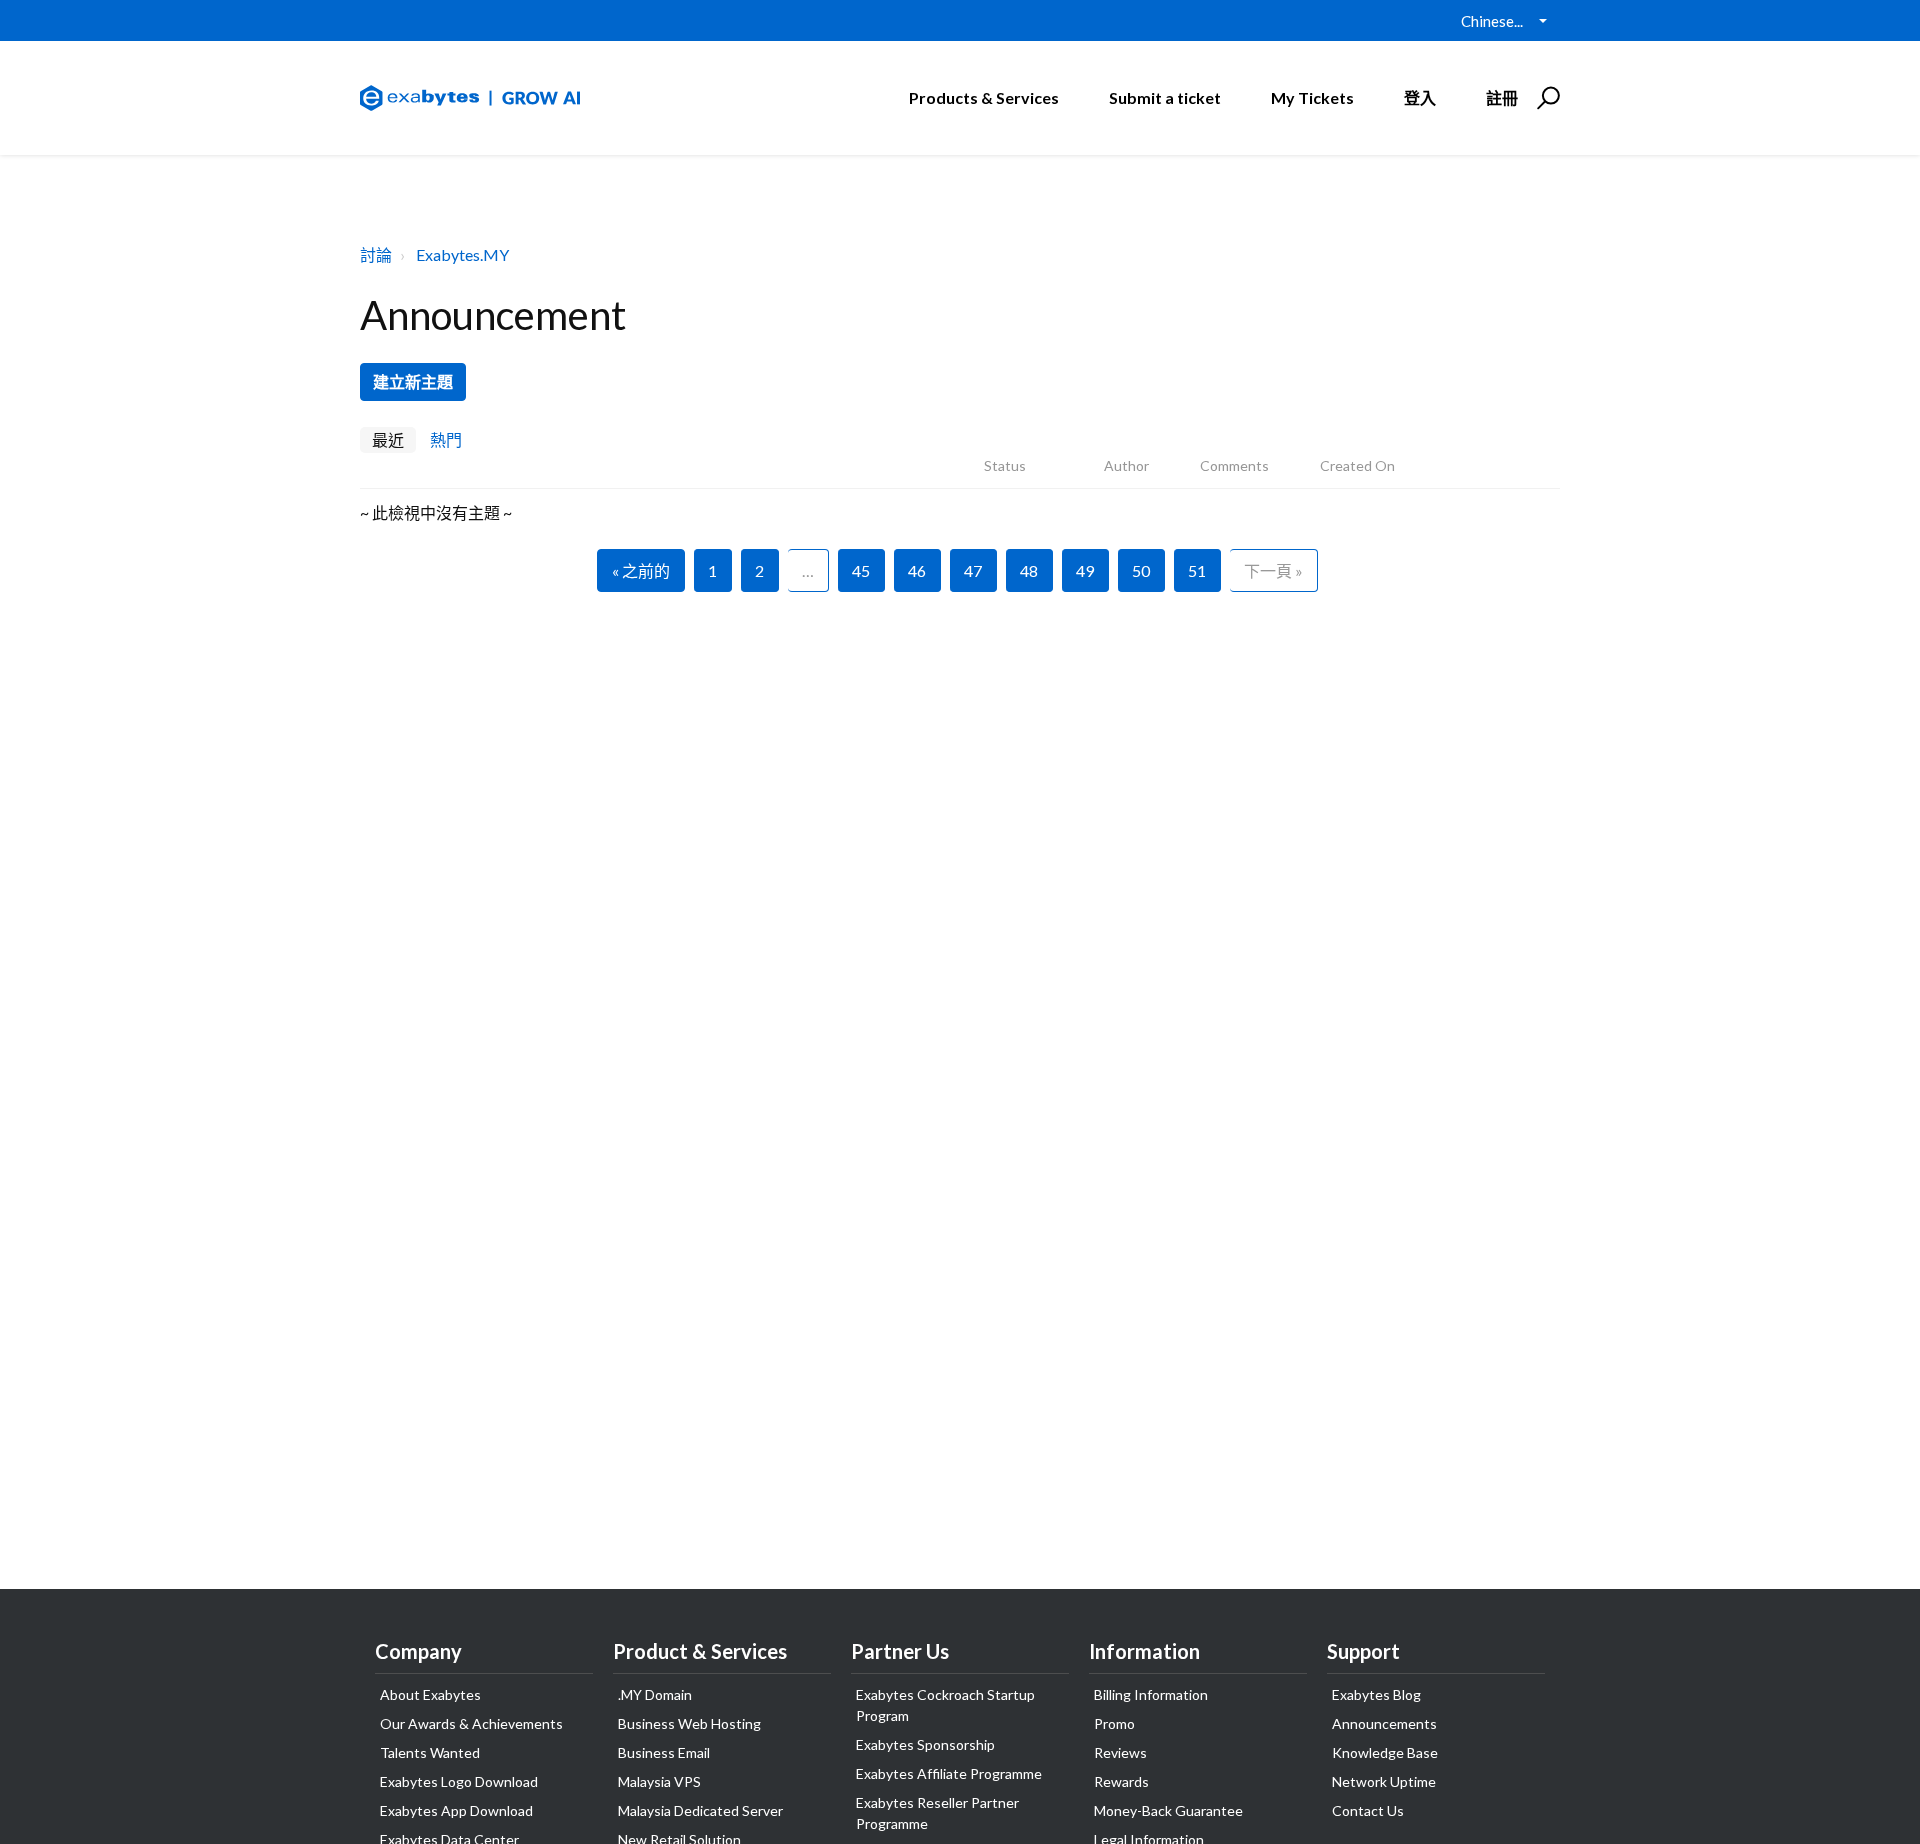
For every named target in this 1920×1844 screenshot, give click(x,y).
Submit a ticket (1165, 97)
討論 (376, 254)
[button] (1545, 98)
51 (1197, 570)
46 (917, 570)
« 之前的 (641, 570)
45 (861, 570)
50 (1141, 570)
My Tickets (1312, 97)
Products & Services (984, 97)
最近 (388, 439)
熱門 (446, 439)
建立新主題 (413, 381)
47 (973, 570)
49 (1085, 570)
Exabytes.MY (462, 254)
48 (1029, 570)
